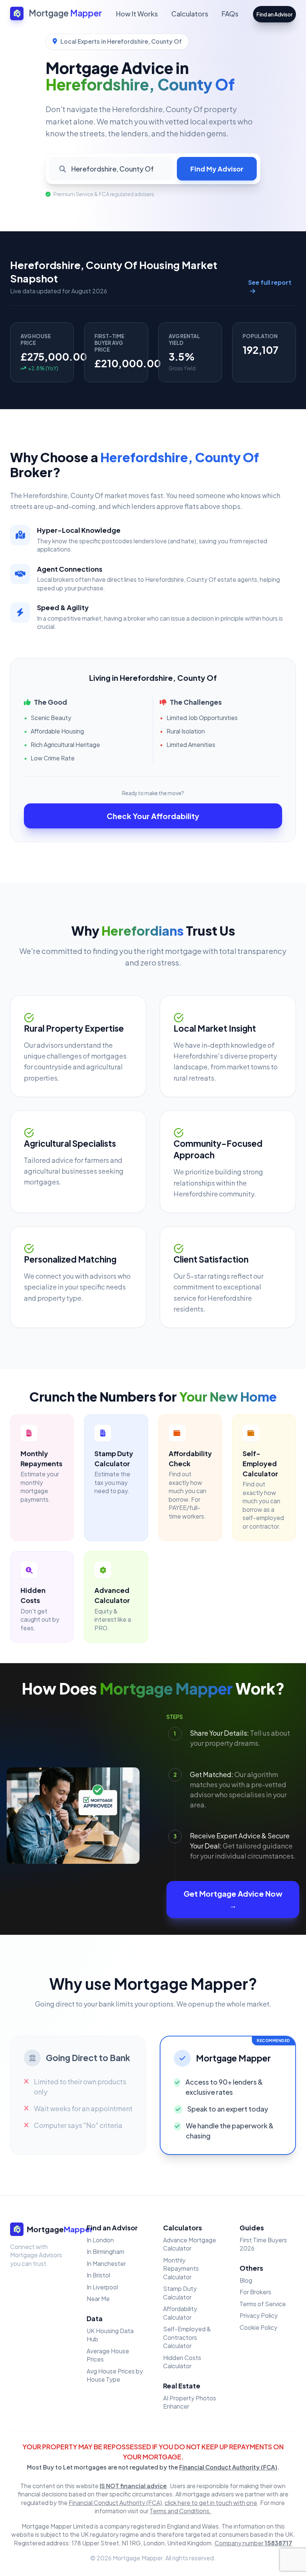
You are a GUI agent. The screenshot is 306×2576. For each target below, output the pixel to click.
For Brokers (255, 2292)
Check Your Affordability (153, 816)
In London (100, 2240)
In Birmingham (105, 2251)
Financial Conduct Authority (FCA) (228, 2467)
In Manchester (106, 2263)
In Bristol (98, 2275)
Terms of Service (263, 2304)
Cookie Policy (258, 2327)
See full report (270, 282)
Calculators (190, 14)
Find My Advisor (217, 169)
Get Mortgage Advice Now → (233, 1899)
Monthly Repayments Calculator (181, 2268)
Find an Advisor (274, 14)
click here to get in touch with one (211, 2503)
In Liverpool (102, 2287)
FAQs (230, 14)
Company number (253, 2543)
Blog (246, 2280)
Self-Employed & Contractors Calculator (187, 2337)
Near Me (98, 2299)
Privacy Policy (259, 2315)
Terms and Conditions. (180, 2511)
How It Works (137, 14)
